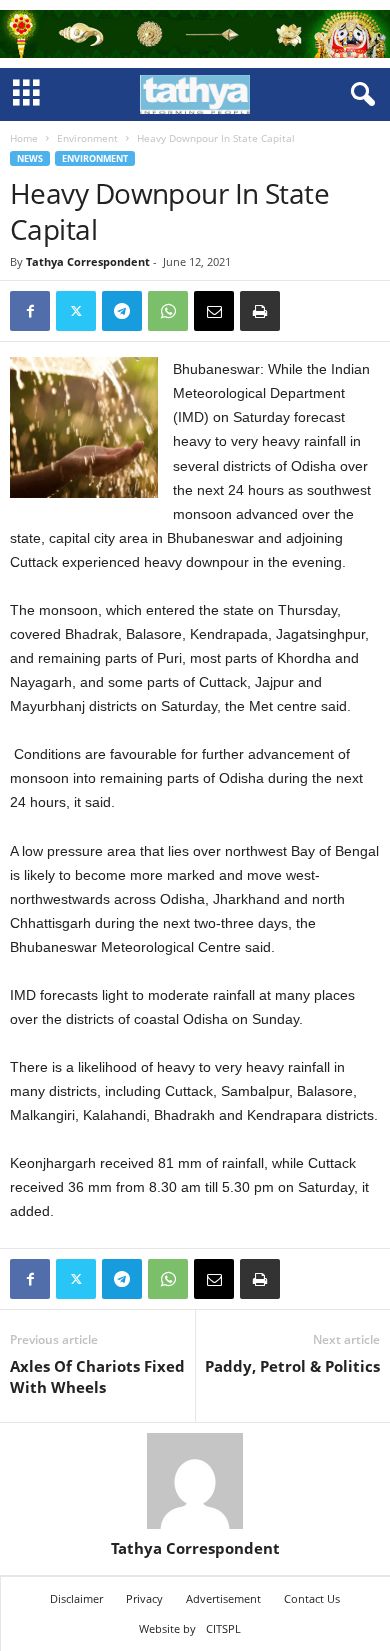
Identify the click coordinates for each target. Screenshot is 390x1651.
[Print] (260, 311)
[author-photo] (195, 1481)
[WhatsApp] (168, 311)
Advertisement (223, 1598)
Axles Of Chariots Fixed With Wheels (97, 1376)
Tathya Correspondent (88, 261)
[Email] (214, 311)
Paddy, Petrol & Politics (292, 1366)
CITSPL (223, 1628)
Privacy (144, 1598)
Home (24, 138)
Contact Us (312, 1598)
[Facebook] (30, 311)
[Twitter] (76, 311)
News (30, 158)
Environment (87, 138)
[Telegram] (122, 311)
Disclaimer (76, 1598)
